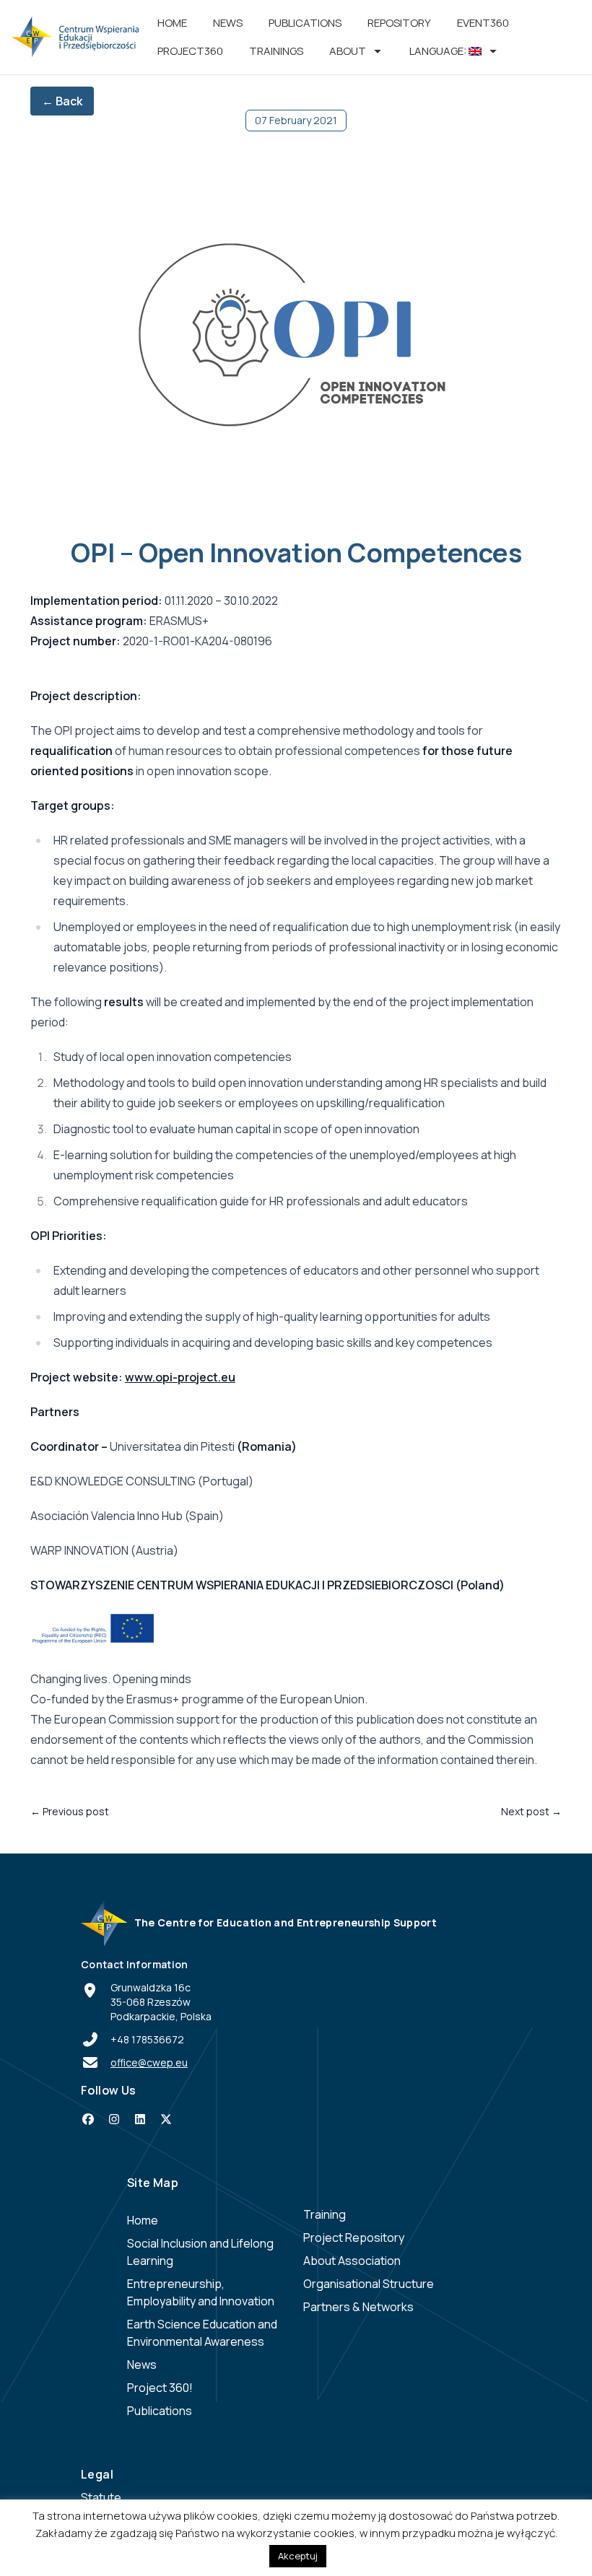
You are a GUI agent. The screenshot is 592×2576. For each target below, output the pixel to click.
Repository (399, 23)
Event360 (483, 23)
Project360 (190, 51)
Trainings (276, 51)
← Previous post (70, 1811)
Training (325, 2214)
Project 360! (160, 2388)
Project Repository (354, 2237)
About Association (352, 2261)
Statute (101, 2497)
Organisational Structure (369, 2284)
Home (172, 23)
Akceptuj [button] (298, 2556)
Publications (305, 23)
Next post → (531, 1811)
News (228, 23)
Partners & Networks (358, 2307)
